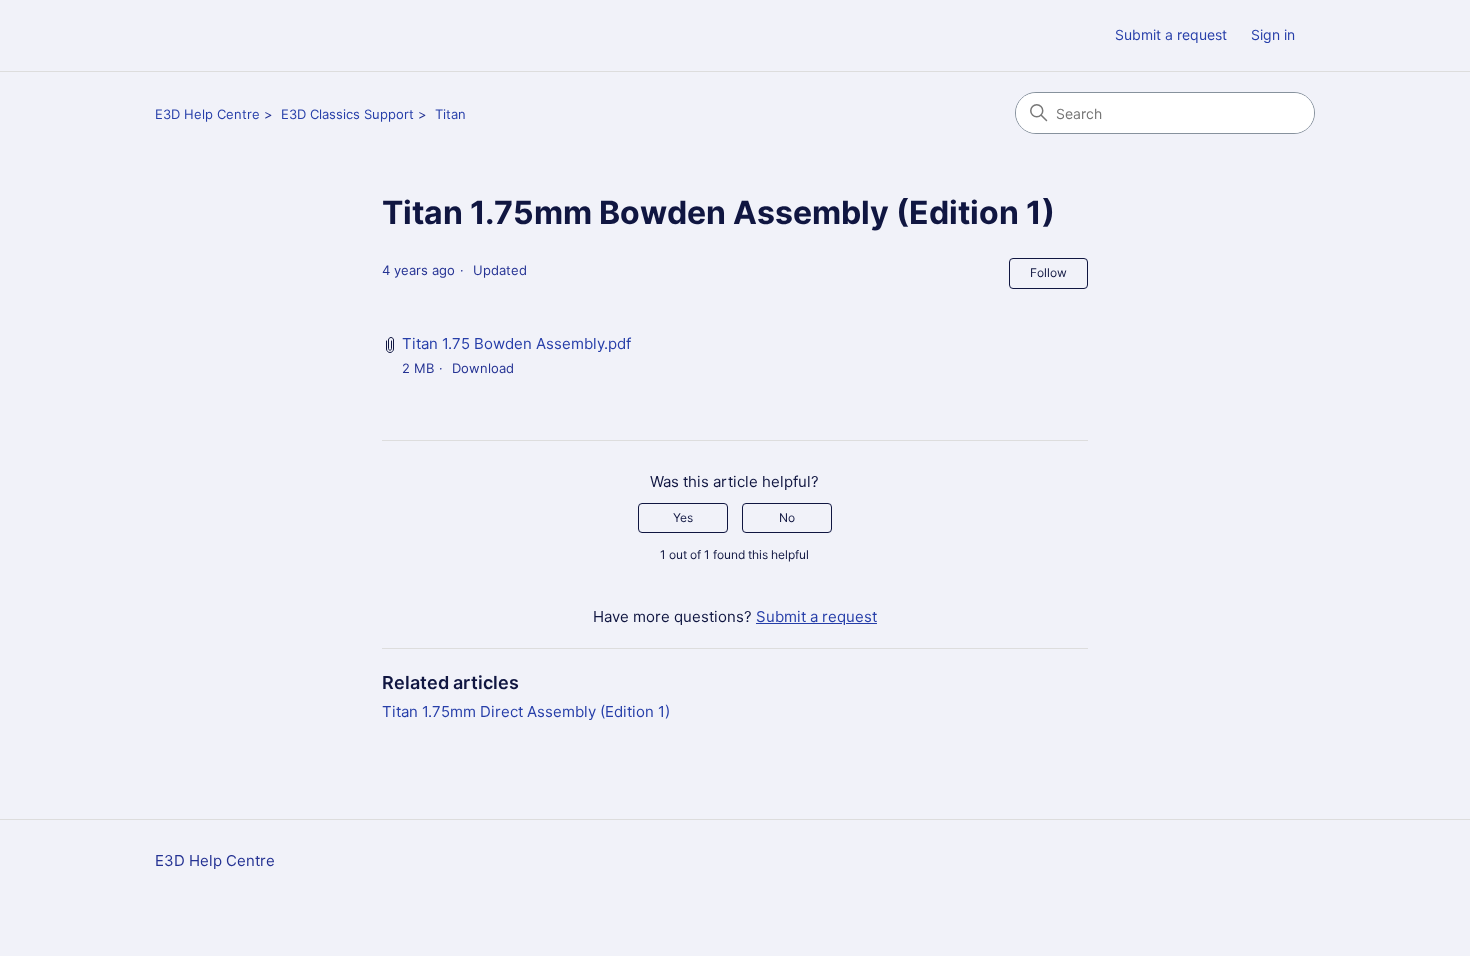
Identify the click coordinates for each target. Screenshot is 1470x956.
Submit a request (1171, 34)
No (787, 517)
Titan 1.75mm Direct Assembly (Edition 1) (526, 711)
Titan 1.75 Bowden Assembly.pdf (516, 343)
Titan (450, 114)
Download (483, 368)
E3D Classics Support (347, 114)
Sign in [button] (1273, 34)
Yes (683, 517)
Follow (1048, 272)
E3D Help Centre (207, 114)
